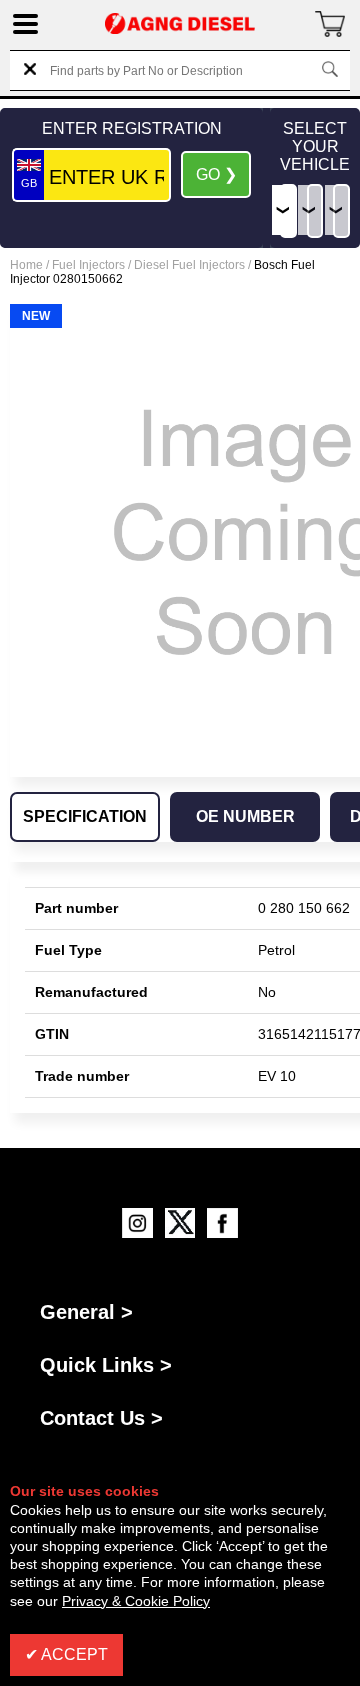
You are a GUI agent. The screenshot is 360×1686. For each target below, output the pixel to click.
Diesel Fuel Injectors (189, 265)
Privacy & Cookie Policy (136, 1601)
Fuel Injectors (88, 265)
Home (26, 265)
